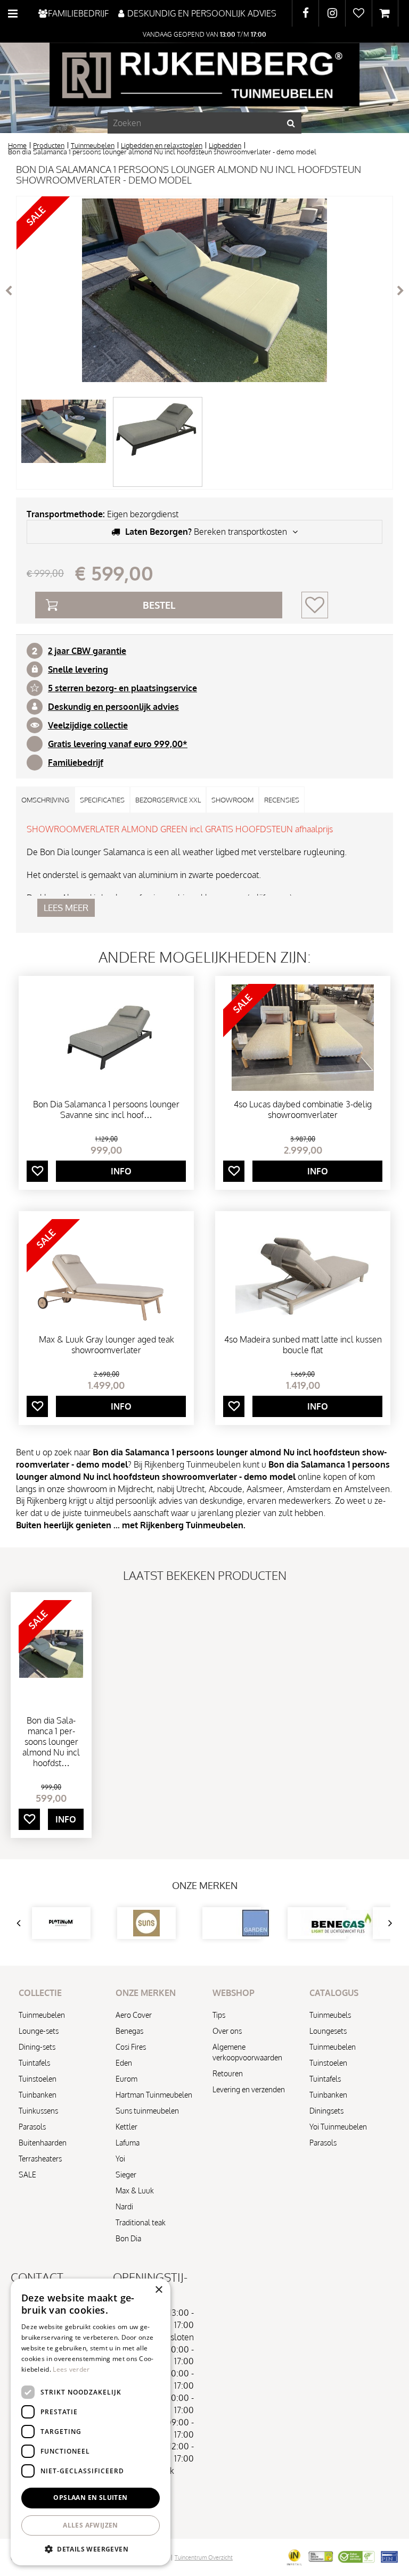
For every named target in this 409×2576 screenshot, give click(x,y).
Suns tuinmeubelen (147, 2111)
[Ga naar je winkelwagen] (385, 13)
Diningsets (326, 2111)
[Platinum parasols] (61, 1923)
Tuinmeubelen (42, 2015)
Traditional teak (141, 2222)
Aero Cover (134, 2015)
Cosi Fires (131, 2047)
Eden (124, 2063)
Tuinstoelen (38, 2079)
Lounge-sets (39, 2031)
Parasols (32, 2127)
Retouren (228, 2073)
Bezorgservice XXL (168, 800)
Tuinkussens (38, 2111)
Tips (219, 2015)
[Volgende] (400, 291)
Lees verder (71, 2369)
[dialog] (91, 2422)
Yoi (120, 2159)
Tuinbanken (38, 2095)
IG (332, 13)
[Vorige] (9, 291)
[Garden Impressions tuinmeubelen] (232, 1923)
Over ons (227, 2031)
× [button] (158, 2290)
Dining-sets (37, 2047)
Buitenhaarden (43, 2143)
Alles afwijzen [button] (91, 2525)
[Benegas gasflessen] (317, 1923)
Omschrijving (45, 800)
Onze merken (205, 1885)
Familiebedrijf (76, 763)
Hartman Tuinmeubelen (154, 2095)
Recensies (282, 800)
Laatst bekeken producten (205, 1575)
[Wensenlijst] (359, 13)
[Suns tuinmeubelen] (146, 1923)
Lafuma (128, 2143)
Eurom (126, 2079)
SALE (27, 2175)
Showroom (232, 800)
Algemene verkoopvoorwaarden (247, 2052)
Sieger (126, 2175)
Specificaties (102, 800)
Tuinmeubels (330, 2015)
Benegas (129, 2031)
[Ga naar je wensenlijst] (358, 13)
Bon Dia (128, 2238)
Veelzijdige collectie (88, 725)
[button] (91, 2549)
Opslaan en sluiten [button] (90, 2498)
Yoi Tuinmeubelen (338, 2127)
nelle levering (80, 669)
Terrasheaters (40, 2159)
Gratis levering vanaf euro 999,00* (118, 744)
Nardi (124, 2206)
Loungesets (328, 2031)
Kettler (126, 2127)
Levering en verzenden (249, 2089)
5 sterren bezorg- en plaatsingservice (122, 688)
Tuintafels (34, 2063)
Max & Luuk (135, 2190)
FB (305, 13)
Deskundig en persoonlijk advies (113, 707)
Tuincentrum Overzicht (204, 2557)
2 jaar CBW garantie (87, 651)
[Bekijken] (385, 13)
